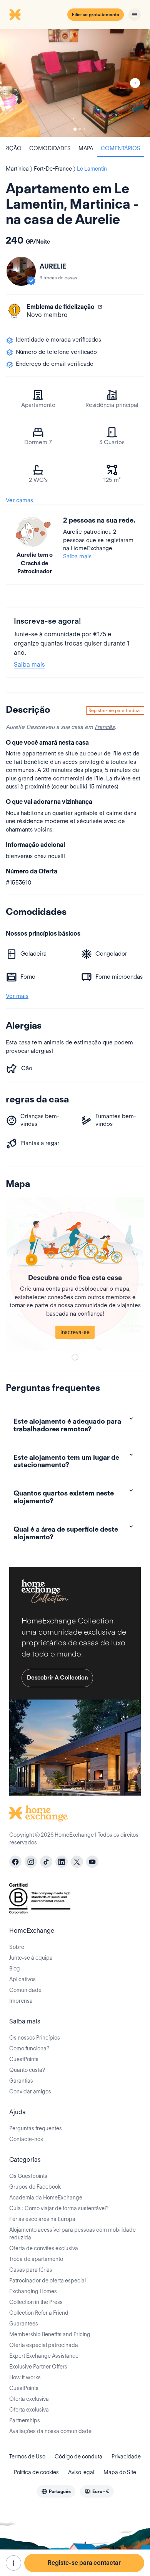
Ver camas (19, 500)
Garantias (21, 2081)
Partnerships (25, 2420)
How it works (25, 2377)
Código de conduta (78, 2456)
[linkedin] (62, 1862)
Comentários (121, 148)
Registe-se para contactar (84, 2563)
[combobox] (56, 2491)
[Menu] (135, 15)
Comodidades (50, 148)
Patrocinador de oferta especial (47, 2281)
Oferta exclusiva (29, 2399)
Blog (15, 1969)
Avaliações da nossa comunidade (50, 2431)
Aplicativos (22, 1979)
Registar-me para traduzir (115, 710)
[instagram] (31, 1862)
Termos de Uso (27, 2456)
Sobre (17, 1947)
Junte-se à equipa (31, 1958)
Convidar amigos (30, 2091)
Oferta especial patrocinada (44, 2345)
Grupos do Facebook (35, 2187)
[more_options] (13, 2563)
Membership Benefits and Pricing (50, 2334)
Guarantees (24, 2324)
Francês (105, 727)
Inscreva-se (75, 1332)
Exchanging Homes (33, 2291)
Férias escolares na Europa (42, 2219)
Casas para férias (31, 2270)
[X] (77, 1862)
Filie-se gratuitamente (96, 14)
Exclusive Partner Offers (38, 2367)
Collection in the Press (36, 2302)
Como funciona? (29, 2048)
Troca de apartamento (36, 2259)
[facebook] (15, 1862)
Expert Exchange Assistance (44, 2356)
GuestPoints (24, 2059)
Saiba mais (77, 556)
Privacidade (126, 2456)
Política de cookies (36, 2472)
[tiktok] (46, 1862)
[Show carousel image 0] (75, 83)
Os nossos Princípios (35, 2038)
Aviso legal (81, 2472)
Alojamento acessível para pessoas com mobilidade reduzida (72, 2234)
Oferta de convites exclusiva (44, 2248)
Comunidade (25, 1990)
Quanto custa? (27, 2070)
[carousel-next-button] (135, 83)
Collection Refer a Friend (39, 2313)
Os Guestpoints (28, 2176)
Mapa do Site (120, 2472)
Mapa (86, 148)
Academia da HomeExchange (46, 2198)
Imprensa (21, 2001)
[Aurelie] (21, 271)
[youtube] (92, 1862)
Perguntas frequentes (36, 2128)
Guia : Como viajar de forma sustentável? (59, 2208)
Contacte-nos (26, 2139)
